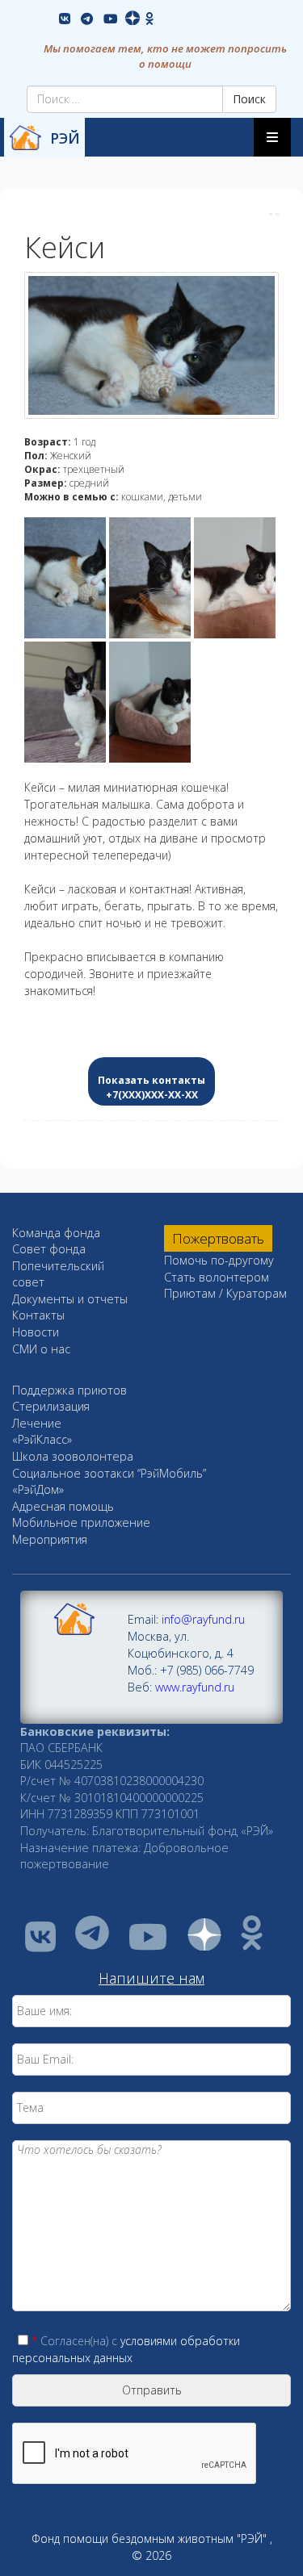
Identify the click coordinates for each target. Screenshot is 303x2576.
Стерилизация (51, 1406)
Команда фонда (56, 1233)
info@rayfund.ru (203, 1619)
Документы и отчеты (70, 1299)
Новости (36, 1332)
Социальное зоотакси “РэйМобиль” (109, 1473)
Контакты (38, 1315)
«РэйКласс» (42, 1439)
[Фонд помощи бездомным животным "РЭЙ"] (25, 138)
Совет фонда (49, 1249)
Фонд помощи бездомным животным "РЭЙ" (149, 2538)
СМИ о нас (41, 1349)
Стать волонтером (217, 1277)
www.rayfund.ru (195, 1687)
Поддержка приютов (69, 1390)
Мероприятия (50, 1539)
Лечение (37, 1423)
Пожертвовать (218, 1238)
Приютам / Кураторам (225, 1293)
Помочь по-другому (219, 1260)
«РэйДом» (38, 1489)
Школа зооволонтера (73, 1456)
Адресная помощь (63, 1506)
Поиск (249, 99)
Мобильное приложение (81, 1522)
